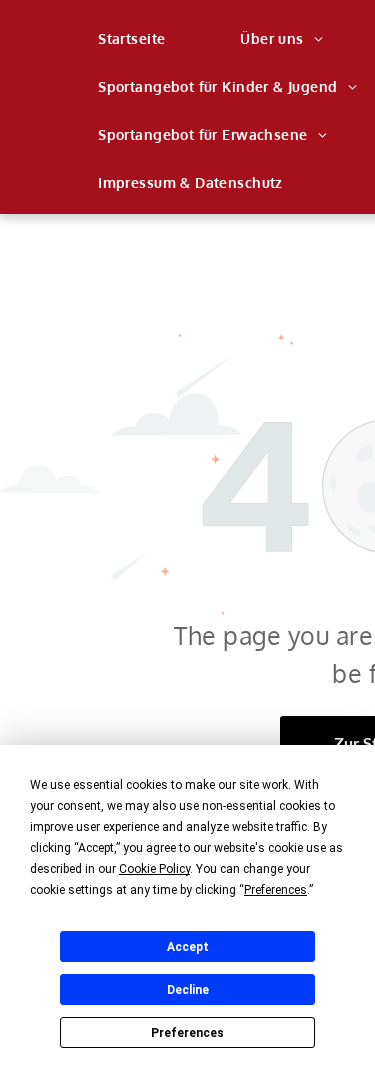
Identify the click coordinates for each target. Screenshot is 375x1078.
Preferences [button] (275, 890)
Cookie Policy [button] (154, 869)
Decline (188, 990)
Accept (188, 947)
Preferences (187, 1033)
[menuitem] (139, 39)
